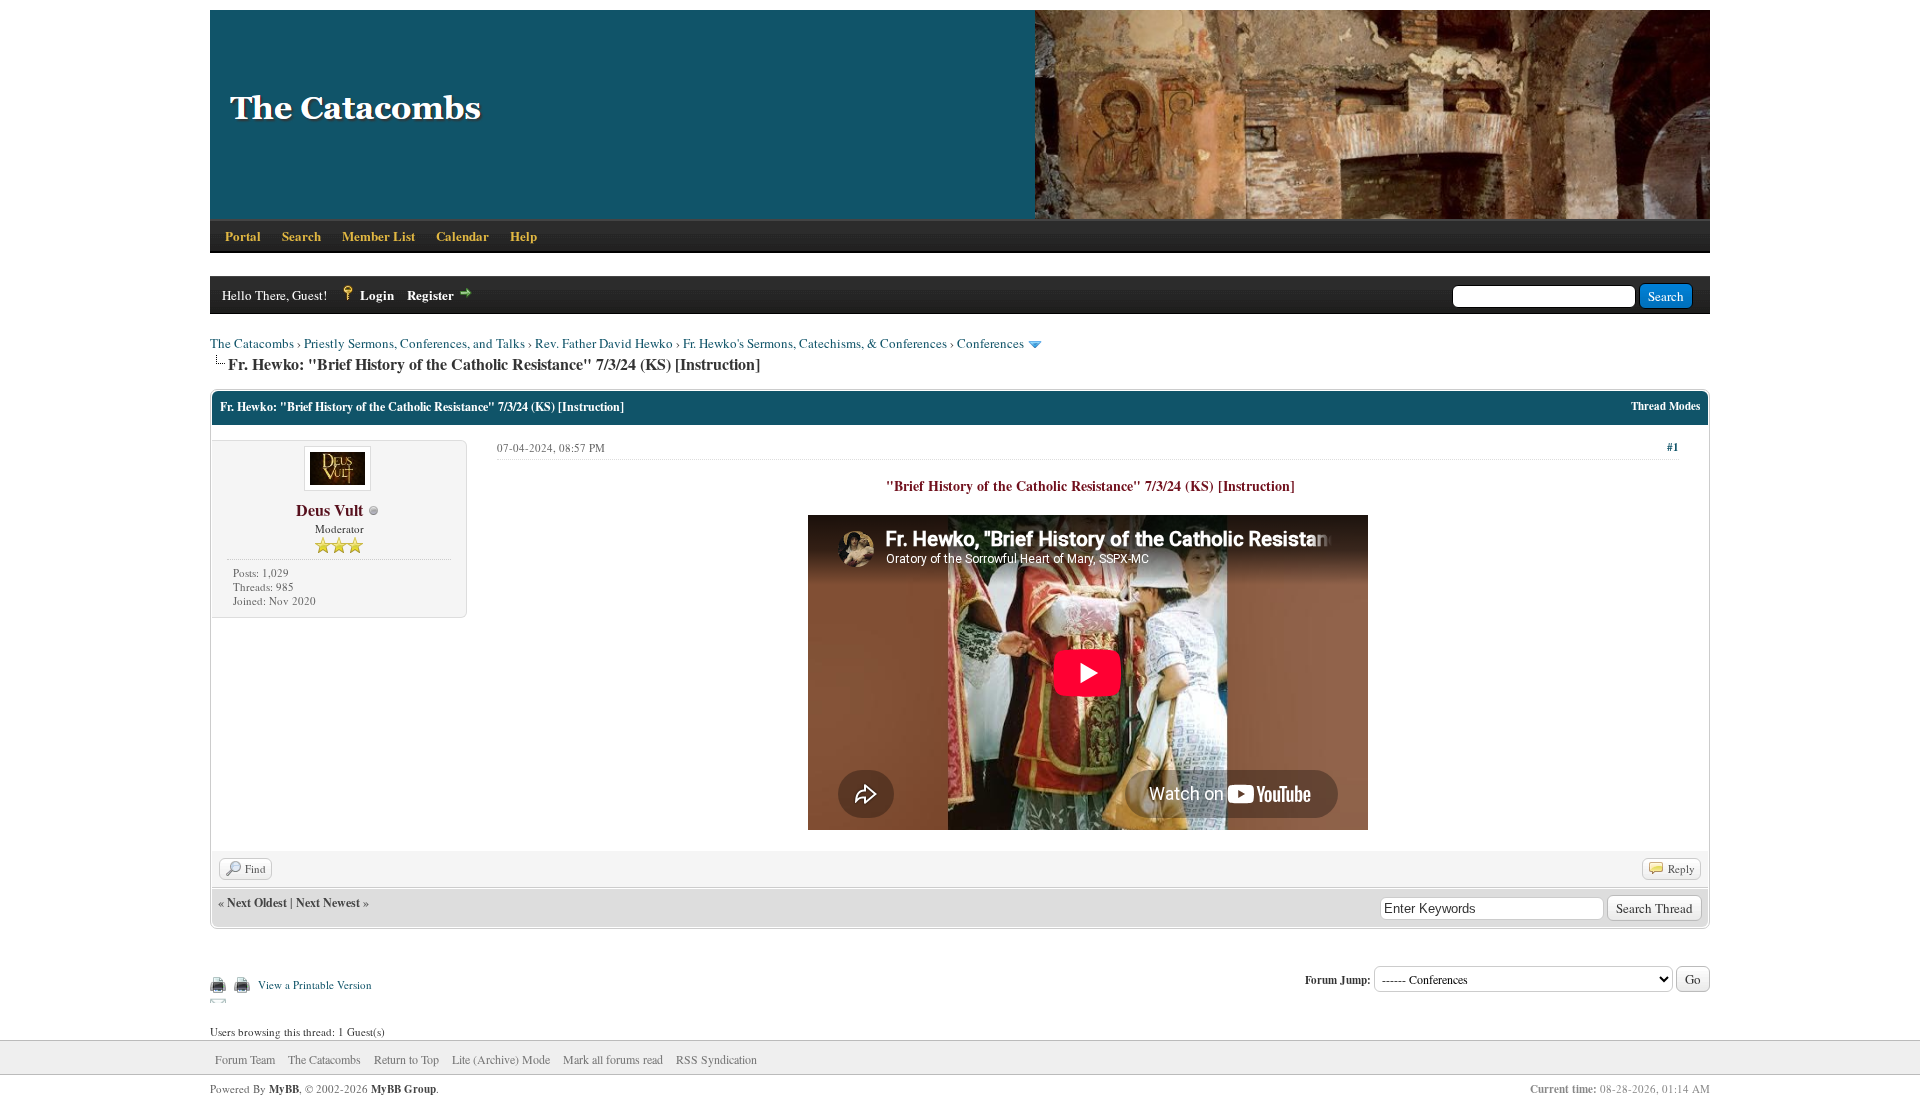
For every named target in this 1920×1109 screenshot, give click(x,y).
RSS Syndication (716, 1059)
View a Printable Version (315, 984)
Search (301, 235)
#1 (1673, 447)
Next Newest (328, 902)
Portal (243, 235)
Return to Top (406, 1059)
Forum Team (245, 1059)
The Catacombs (252, 343)
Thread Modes (1665, 406)
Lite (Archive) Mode (501, 1059)
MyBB (284, 1089)
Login (377, 294)
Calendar (462, 235)
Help (523, 235)
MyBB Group (403, 1089)
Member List (378, 235)
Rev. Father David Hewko (604, 343)
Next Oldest (257, 902)
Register (430, 294)
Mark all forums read (613, 1059)
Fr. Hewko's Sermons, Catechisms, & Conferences (815, 343)
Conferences (990, 343)
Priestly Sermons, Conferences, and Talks (414, 343)
